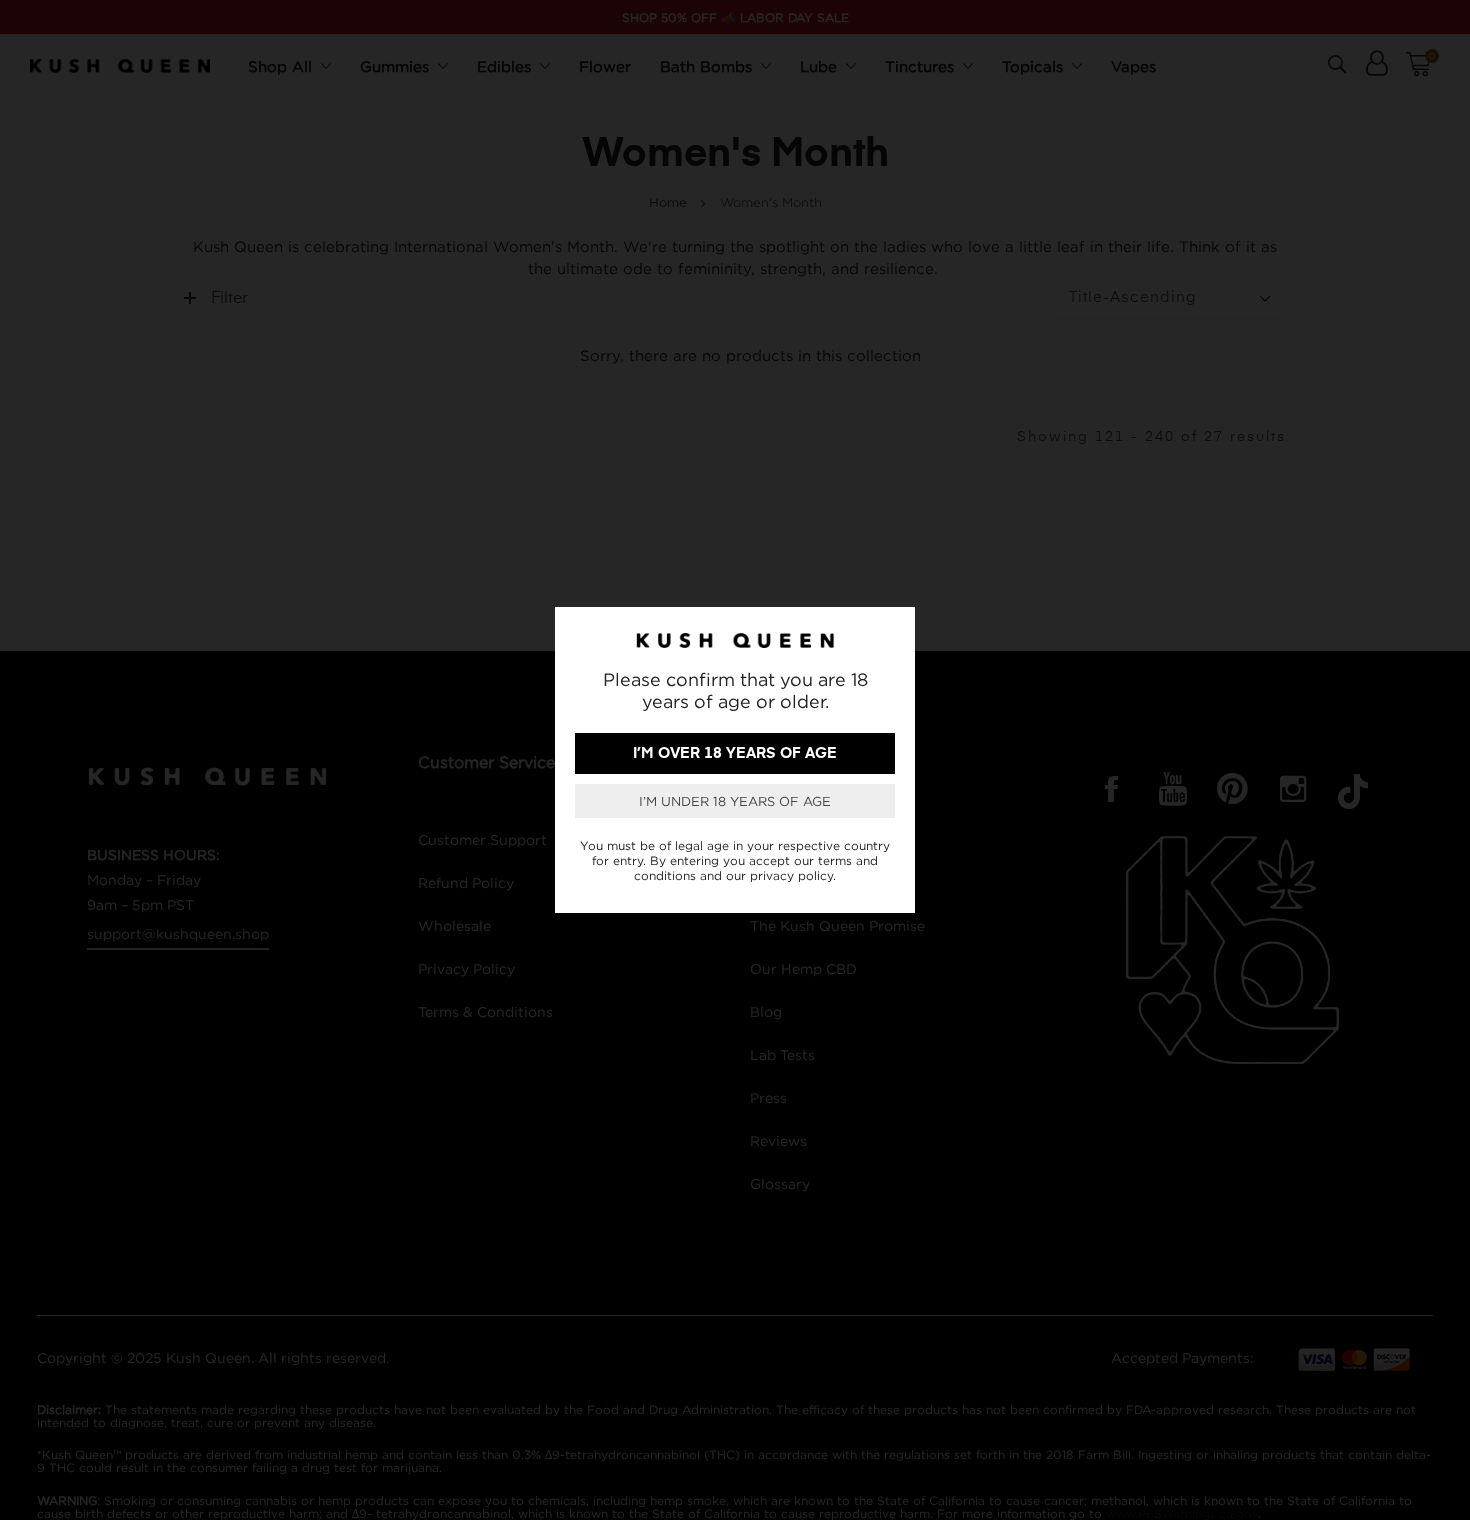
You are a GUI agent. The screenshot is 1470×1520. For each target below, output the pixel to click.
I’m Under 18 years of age (735, 801)
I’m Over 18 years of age (735, 753)
